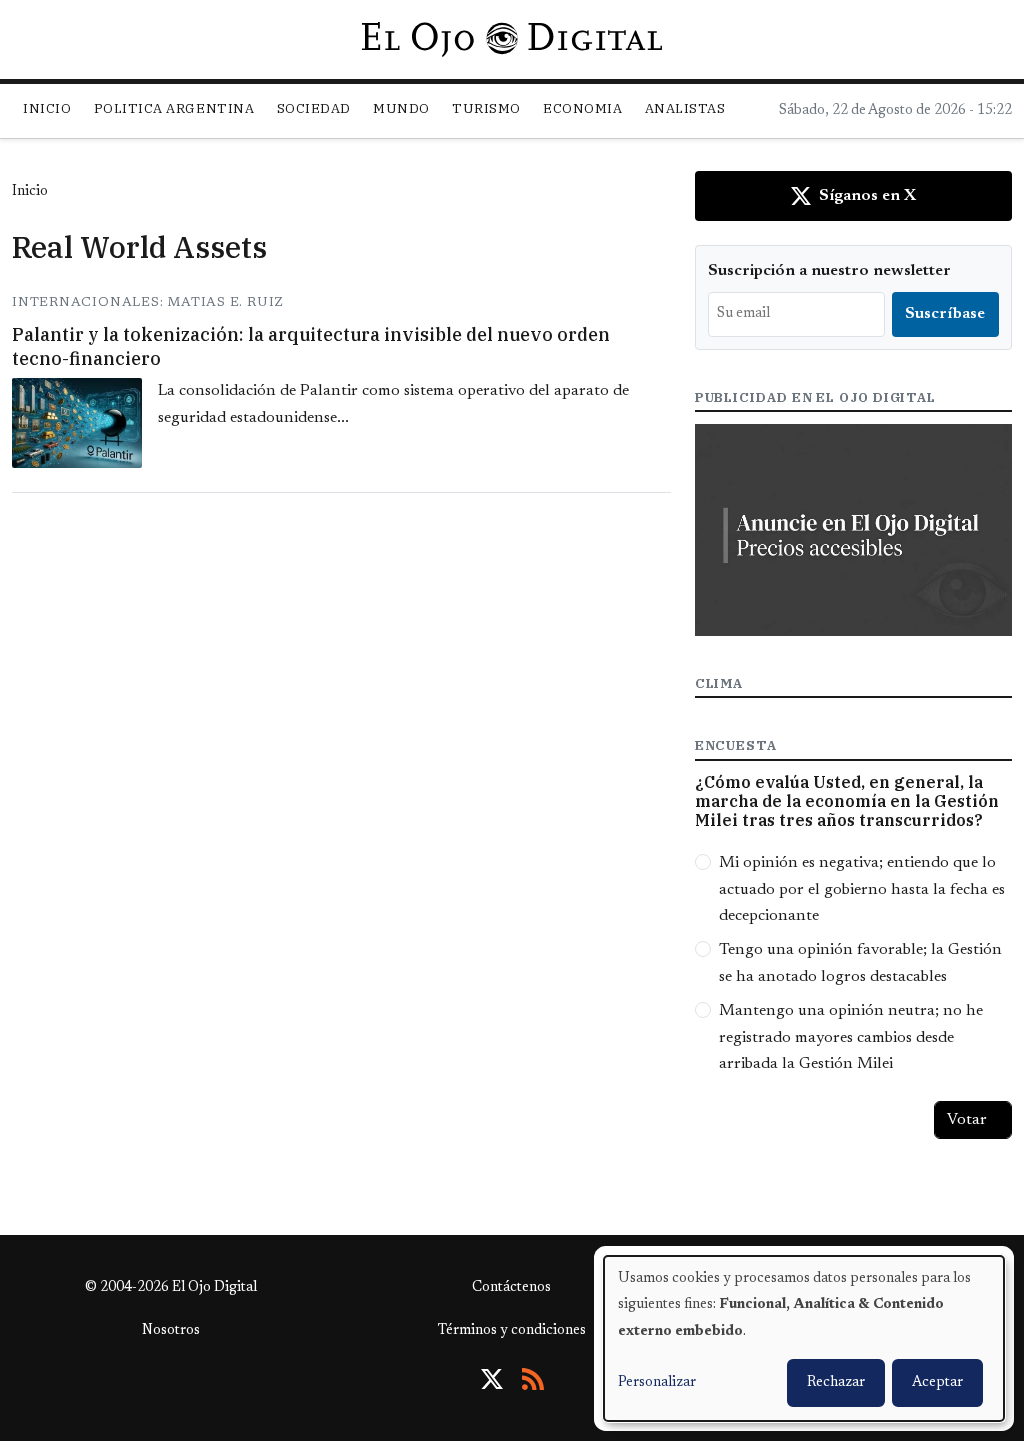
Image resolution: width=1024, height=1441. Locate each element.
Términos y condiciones (512, 1331)
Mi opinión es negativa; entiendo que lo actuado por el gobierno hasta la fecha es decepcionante (862, 889)
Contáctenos (511, 1288)
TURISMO (486, 108)
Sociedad (314, 108)
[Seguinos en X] (492, 1379)
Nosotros (171, 1331)
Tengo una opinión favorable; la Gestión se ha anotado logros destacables (860, 963)
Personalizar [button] (657, 1383)
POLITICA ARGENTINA (174, 108)
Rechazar (836, 1383)
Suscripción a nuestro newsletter (829, 271)
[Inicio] (511, 39)
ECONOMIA (582, 108)
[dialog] (804, 1338)
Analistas (685, 108)
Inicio (47, 108)
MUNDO (401, 108)
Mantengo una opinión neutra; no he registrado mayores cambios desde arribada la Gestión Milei (851, 1037)
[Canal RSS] (533, 1379)
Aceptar (937, 1383)
